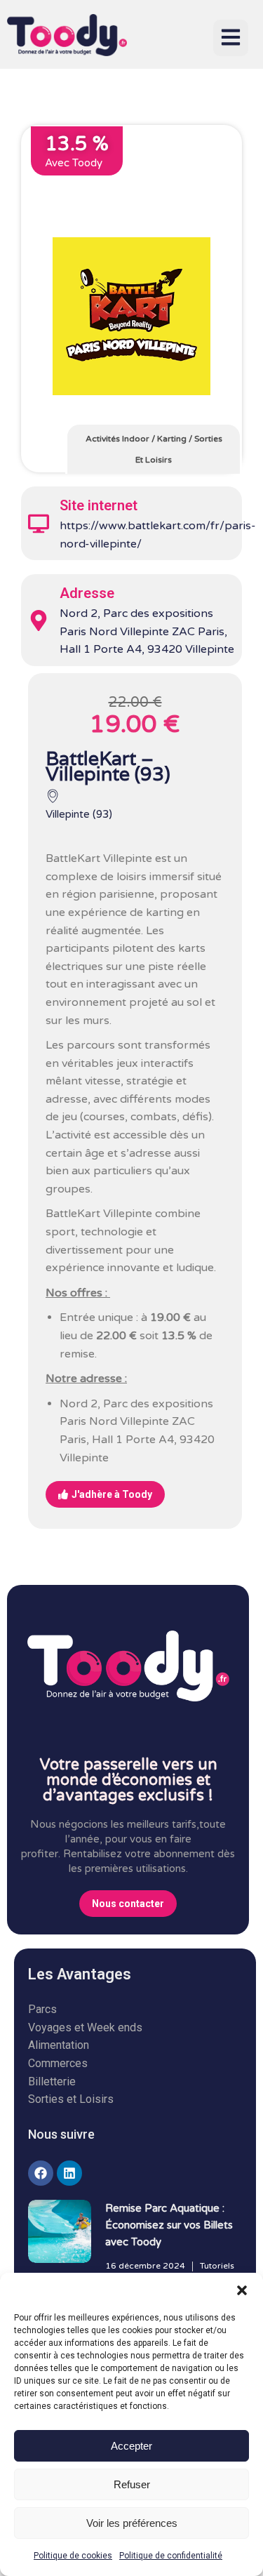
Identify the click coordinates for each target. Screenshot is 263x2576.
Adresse (87, 593)
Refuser (132, 2484)
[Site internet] (39, 524)
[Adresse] (39, 620)
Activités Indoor (117, 439)
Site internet (99, 505)
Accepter (131, 2446)
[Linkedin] (69, 2173)
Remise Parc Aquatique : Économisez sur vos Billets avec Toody (169, 2225)
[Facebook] (41, 2173)
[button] (242, 2290)
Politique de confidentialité (171, 2556)
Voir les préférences (132, 2523)
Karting (172, 439)
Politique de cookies (73, 2556)
